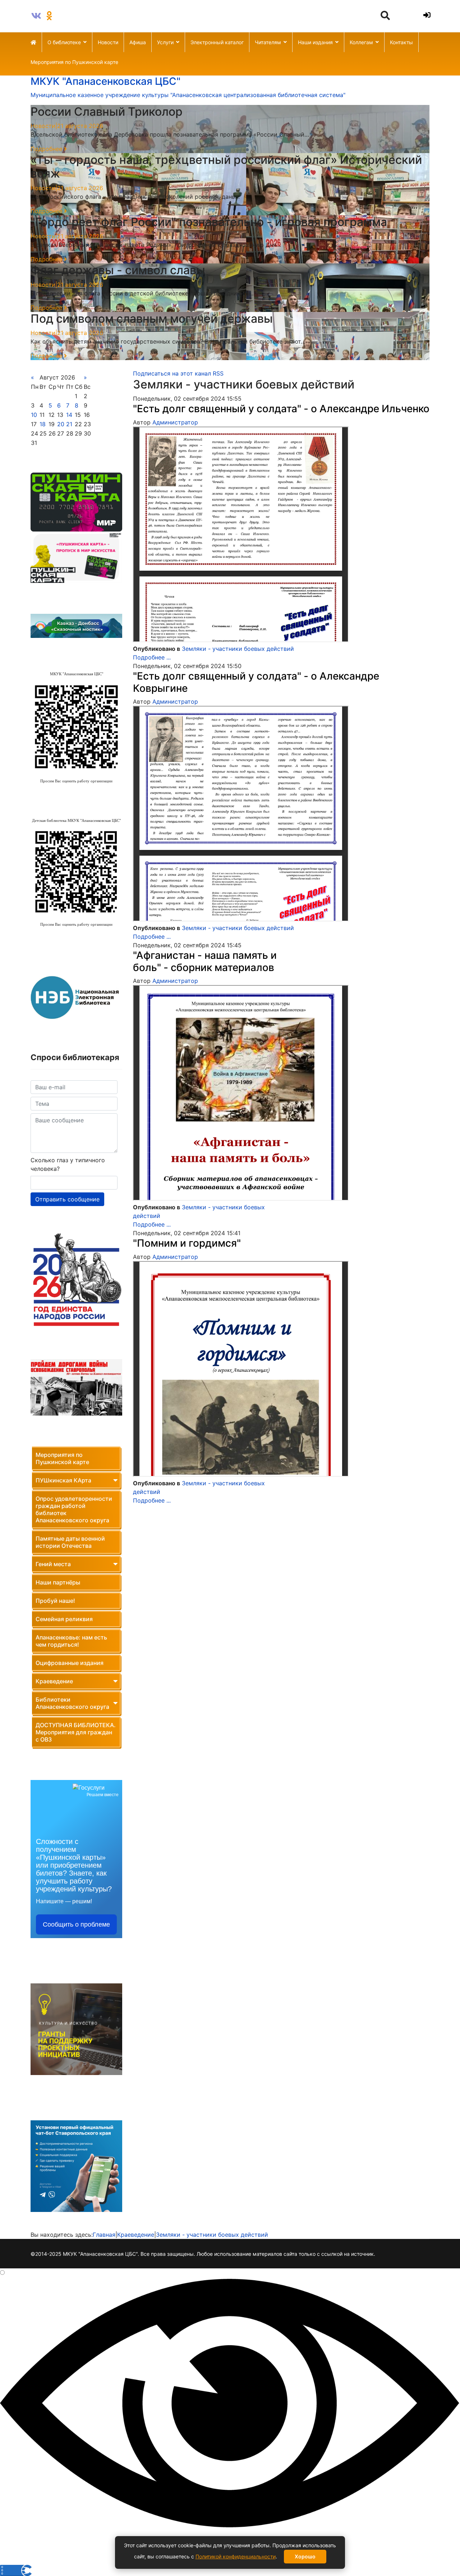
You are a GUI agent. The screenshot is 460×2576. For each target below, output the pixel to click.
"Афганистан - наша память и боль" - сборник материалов (205, 961)
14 (69, 415)
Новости (108, 42)
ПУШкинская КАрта (63, 1480)
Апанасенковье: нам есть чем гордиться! (71, 1641)
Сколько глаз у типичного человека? (68, 1164)
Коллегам (361, 42)
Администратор (175, 422)
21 (69, 424)
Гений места (53, 1564)
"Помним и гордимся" (187, 1243)
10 (34, 415)
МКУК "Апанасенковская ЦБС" (105, 81)
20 (61, 424)
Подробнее (47, 149)
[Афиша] (76, 502)
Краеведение (54, 1681)
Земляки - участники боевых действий (238, 649)
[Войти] (426, 15)
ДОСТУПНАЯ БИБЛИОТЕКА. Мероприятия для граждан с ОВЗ (76, 1732)
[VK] (36, 16)
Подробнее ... (152, 657)
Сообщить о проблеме (76, 1924)
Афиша (138, 42)
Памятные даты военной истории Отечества (70, 1542)
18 (43, 424)
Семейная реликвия (64, 1619)
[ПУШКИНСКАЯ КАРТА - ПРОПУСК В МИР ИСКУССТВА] (76, 557)
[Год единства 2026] (76, 1280)
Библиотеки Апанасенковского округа (72, 1703)
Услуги (165, 42)
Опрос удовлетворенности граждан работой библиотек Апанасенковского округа (74, 1509)
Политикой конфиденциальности (236, 2556)
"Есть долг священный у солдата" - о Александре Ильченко (281, 409)
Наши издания (315, 42)
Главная (104, 2235)
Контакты (401, 42)
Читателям (268, 42)
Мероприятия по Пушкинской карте (74, 62)
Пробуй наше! (55, 1601)
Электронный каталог (217, 42)
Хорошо (305, 2556)
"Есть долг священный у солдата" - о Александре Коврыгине (256, 682)
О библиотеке (64, 42)
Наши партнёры (58, 1582)
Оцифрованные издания (70, 1663)
